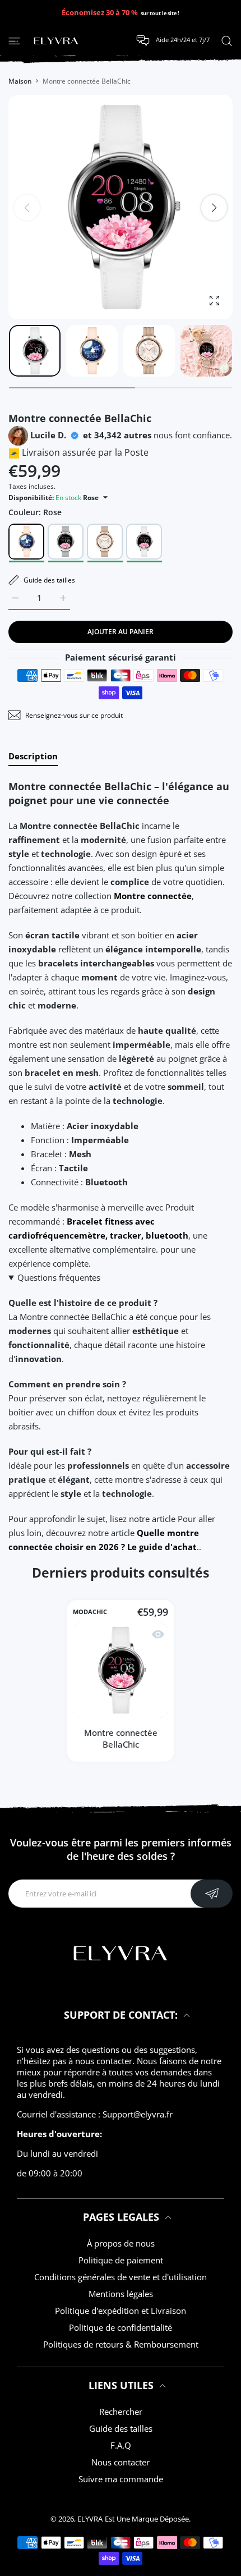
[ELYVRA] (56, 41)
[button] (214, 208)
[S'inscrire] (212, 1894)
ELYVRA (90, 2519)
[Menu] (14, 40)
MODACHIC (90, 1612)
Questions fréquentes (59, 1277)
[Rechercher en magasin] (227, 40)
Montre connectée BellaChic (121, 1738)
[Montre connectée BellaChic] (121, 1670)
